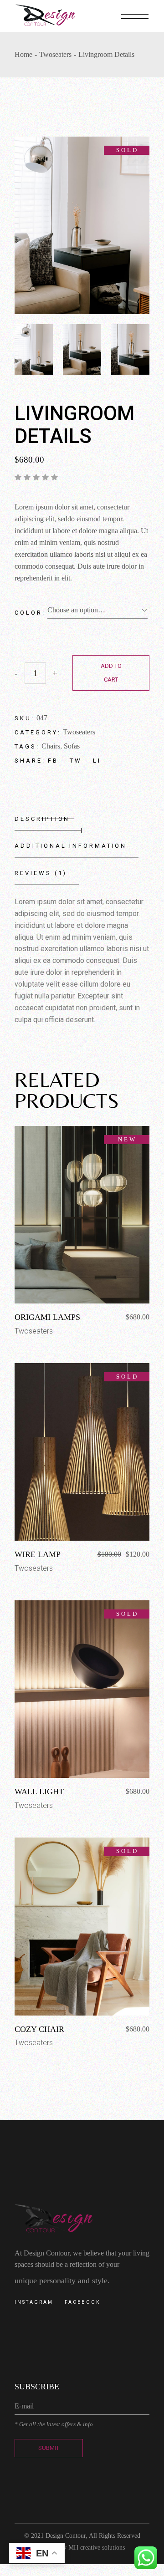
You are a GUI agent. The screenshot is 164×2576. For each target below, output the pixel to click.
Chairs (51, 746)
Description (42, 819)
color (28, 613)
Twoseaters (79, 732)
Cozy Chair (39, 2029)
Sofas (72, 746)
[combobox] (97, 610)
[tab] (48, 819)
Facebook (82, 2302)
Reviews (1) (41, 873)
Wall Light (39, 1792)
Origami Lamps (47, 1317)
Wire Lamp (38, 1554)
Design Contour (66, 2536)
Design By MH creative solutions (82, 2548)
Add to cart (111, 673)
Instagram (34, 2302)
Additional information (71, 846)
